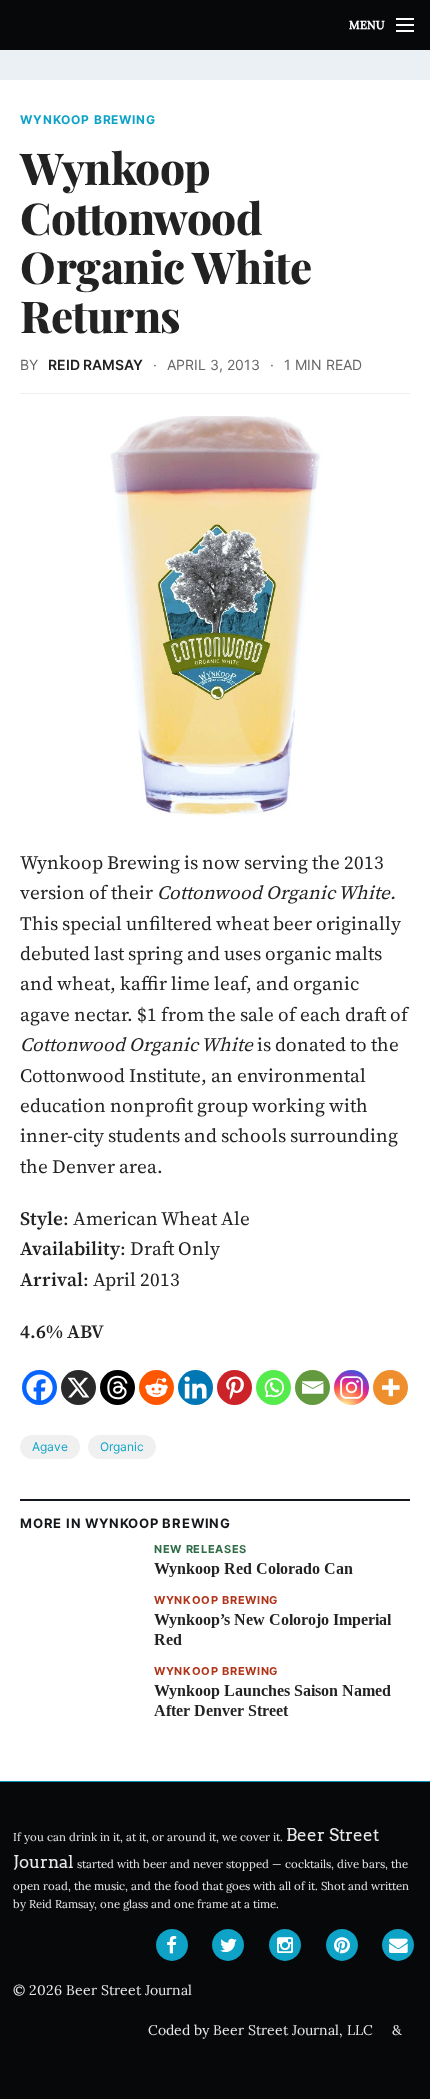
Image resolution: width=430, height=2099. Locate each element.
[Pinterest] (234, 1387)
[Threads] (117, 1387)
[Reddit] (156, 1387)
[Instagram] (351, 1387)
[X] (78, 1387)
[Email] (312, 1387)
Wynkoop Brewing (88, 120)
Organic (122, 1446)
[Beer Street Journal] (215, 25)
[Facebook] (39, 1387)
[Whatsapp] (273, 1387)
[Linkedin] (195, 1387)
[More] (390, 1387)
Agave (50, 1446)
